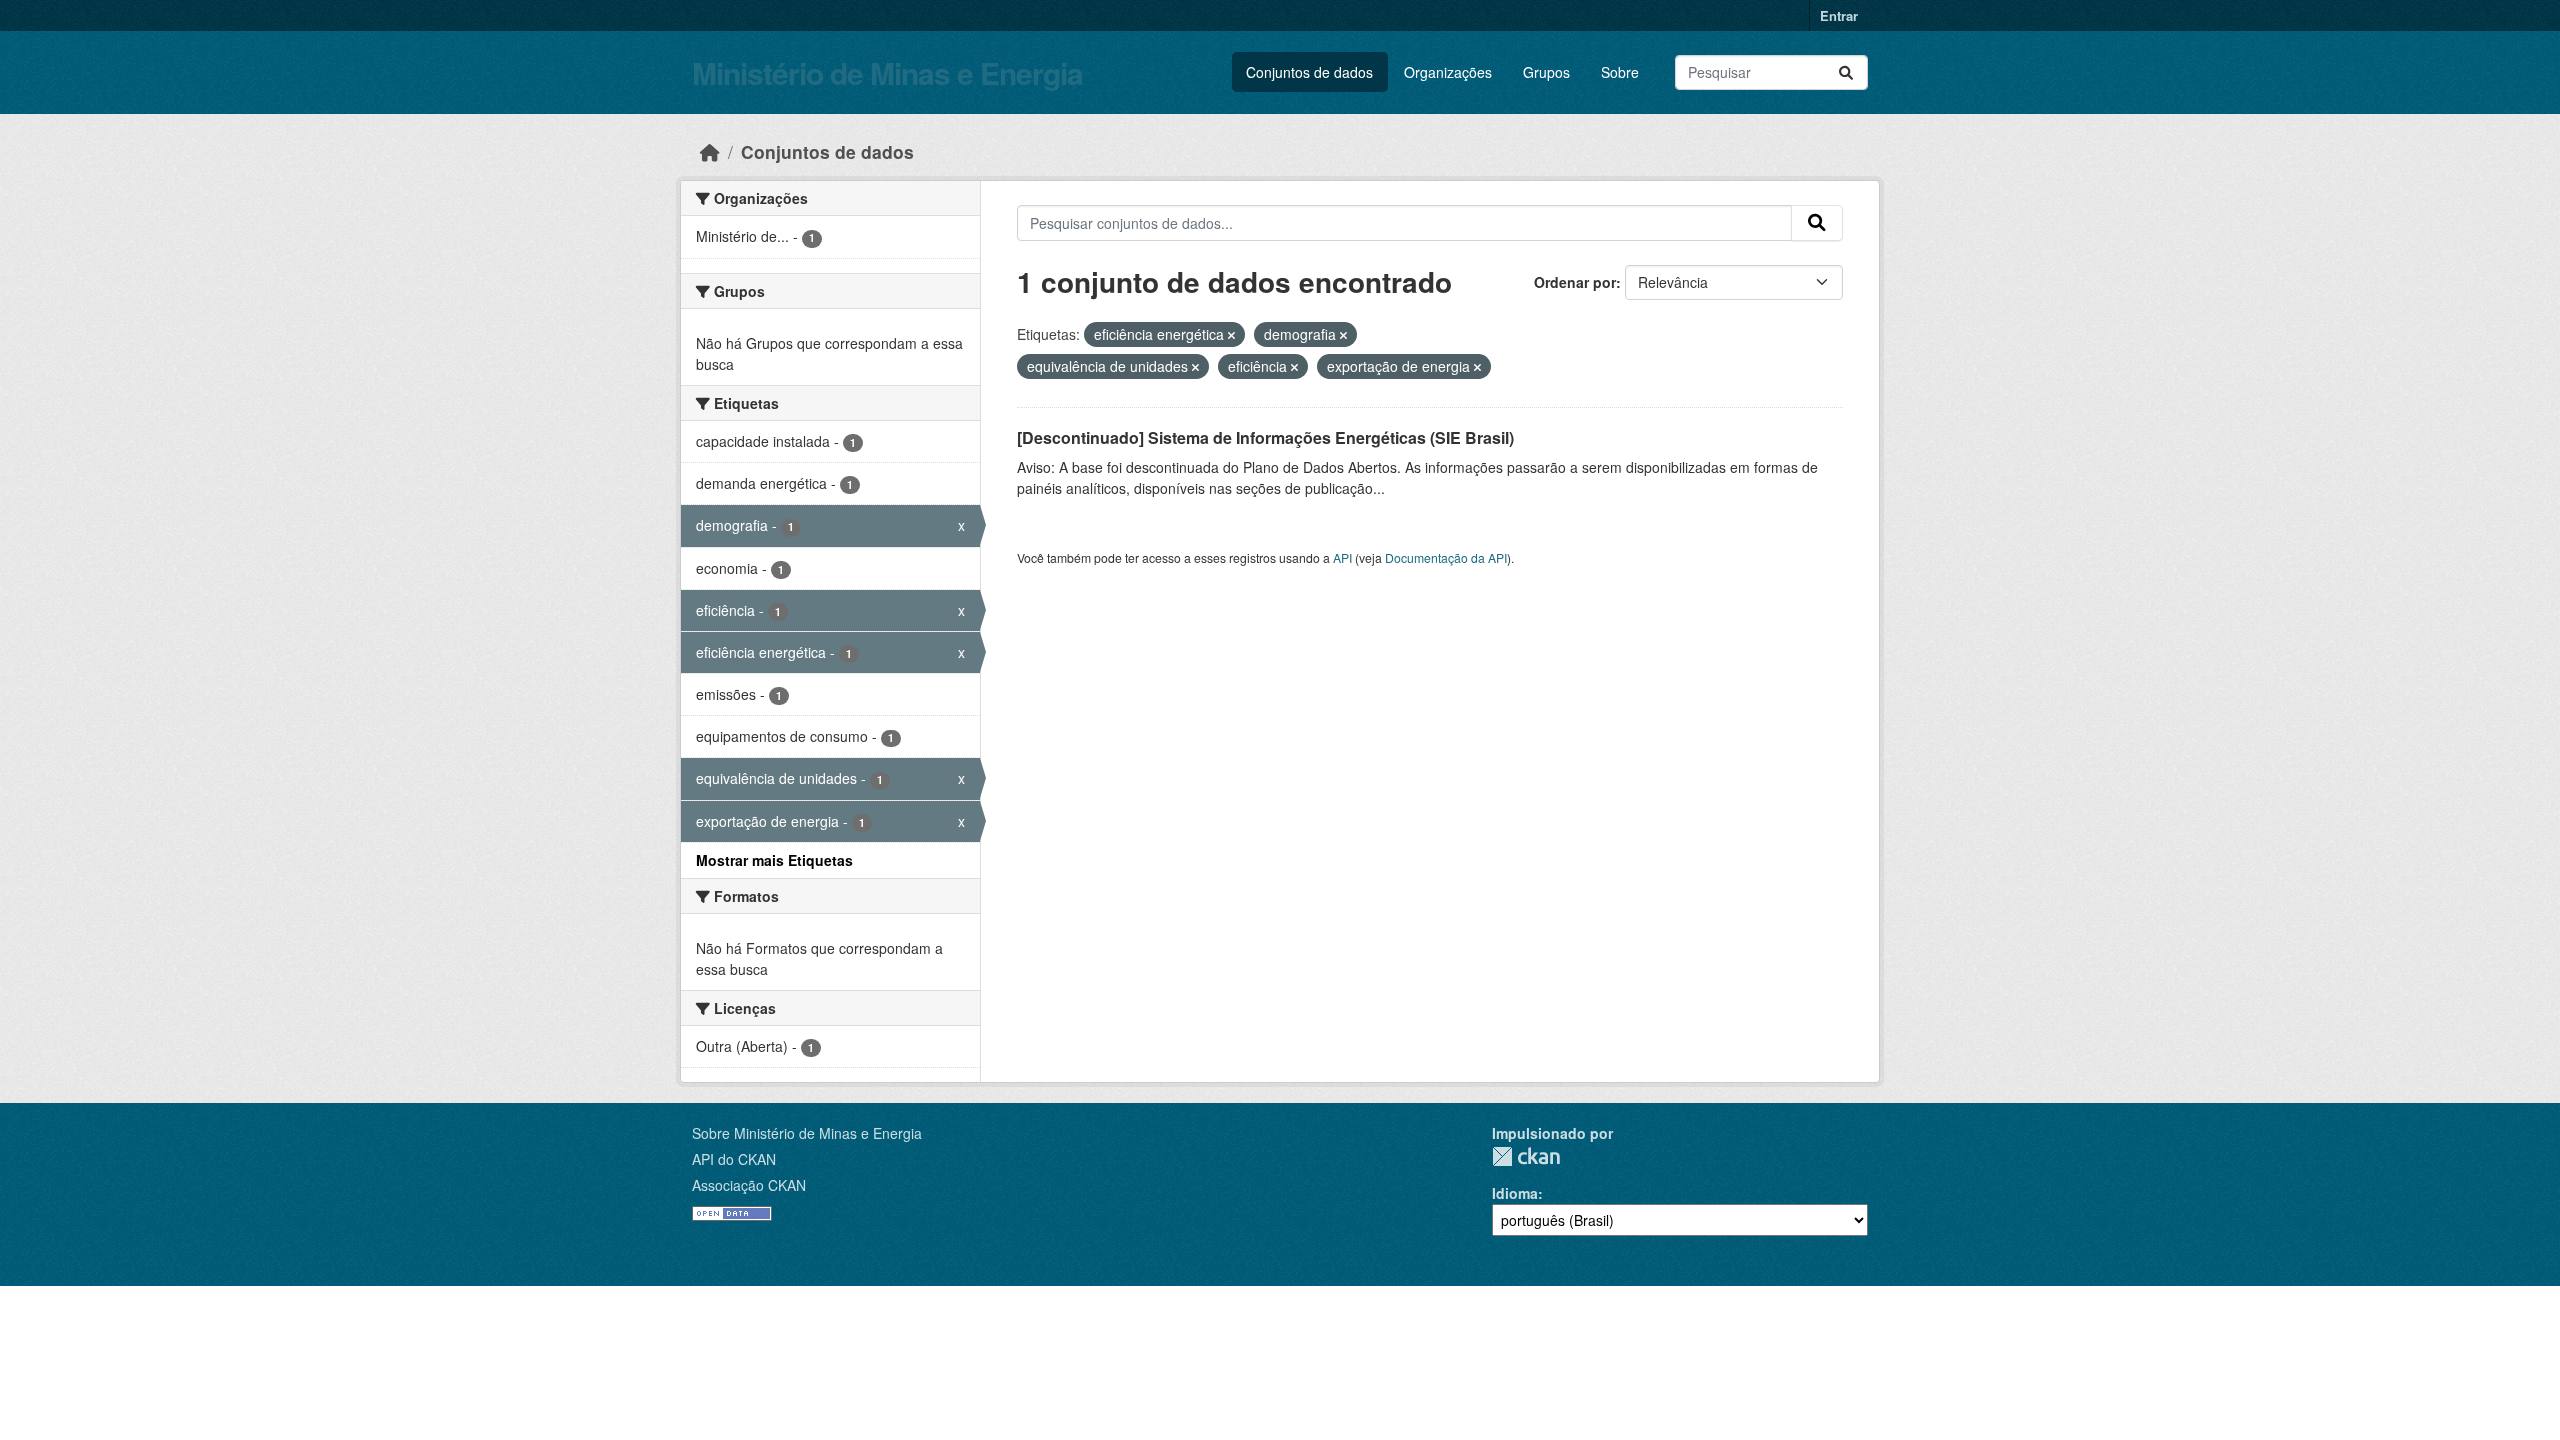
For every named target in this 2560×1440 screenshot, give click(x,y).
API (1342, 557)
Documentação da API (1446, 557)
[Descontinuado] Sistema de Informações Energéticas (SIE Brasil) (1265, 437)
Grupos (1546, 72)
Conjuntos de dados (1309, 72)
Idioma (1515, 1193)
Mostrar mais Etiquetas (774, 860)
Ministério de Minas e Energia (887, 72)
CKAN (1526, 1156)
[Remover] (1231, 335)
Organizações (1448, 72)
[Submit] (1846, 72)
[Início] (710, 151)
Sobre (1620, 72)
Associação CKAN (749, 1185)
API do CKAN (734, 1159)
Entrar (1839, 15)
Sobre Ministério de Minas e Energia (807, 1133)
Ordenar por (1575, 282)
